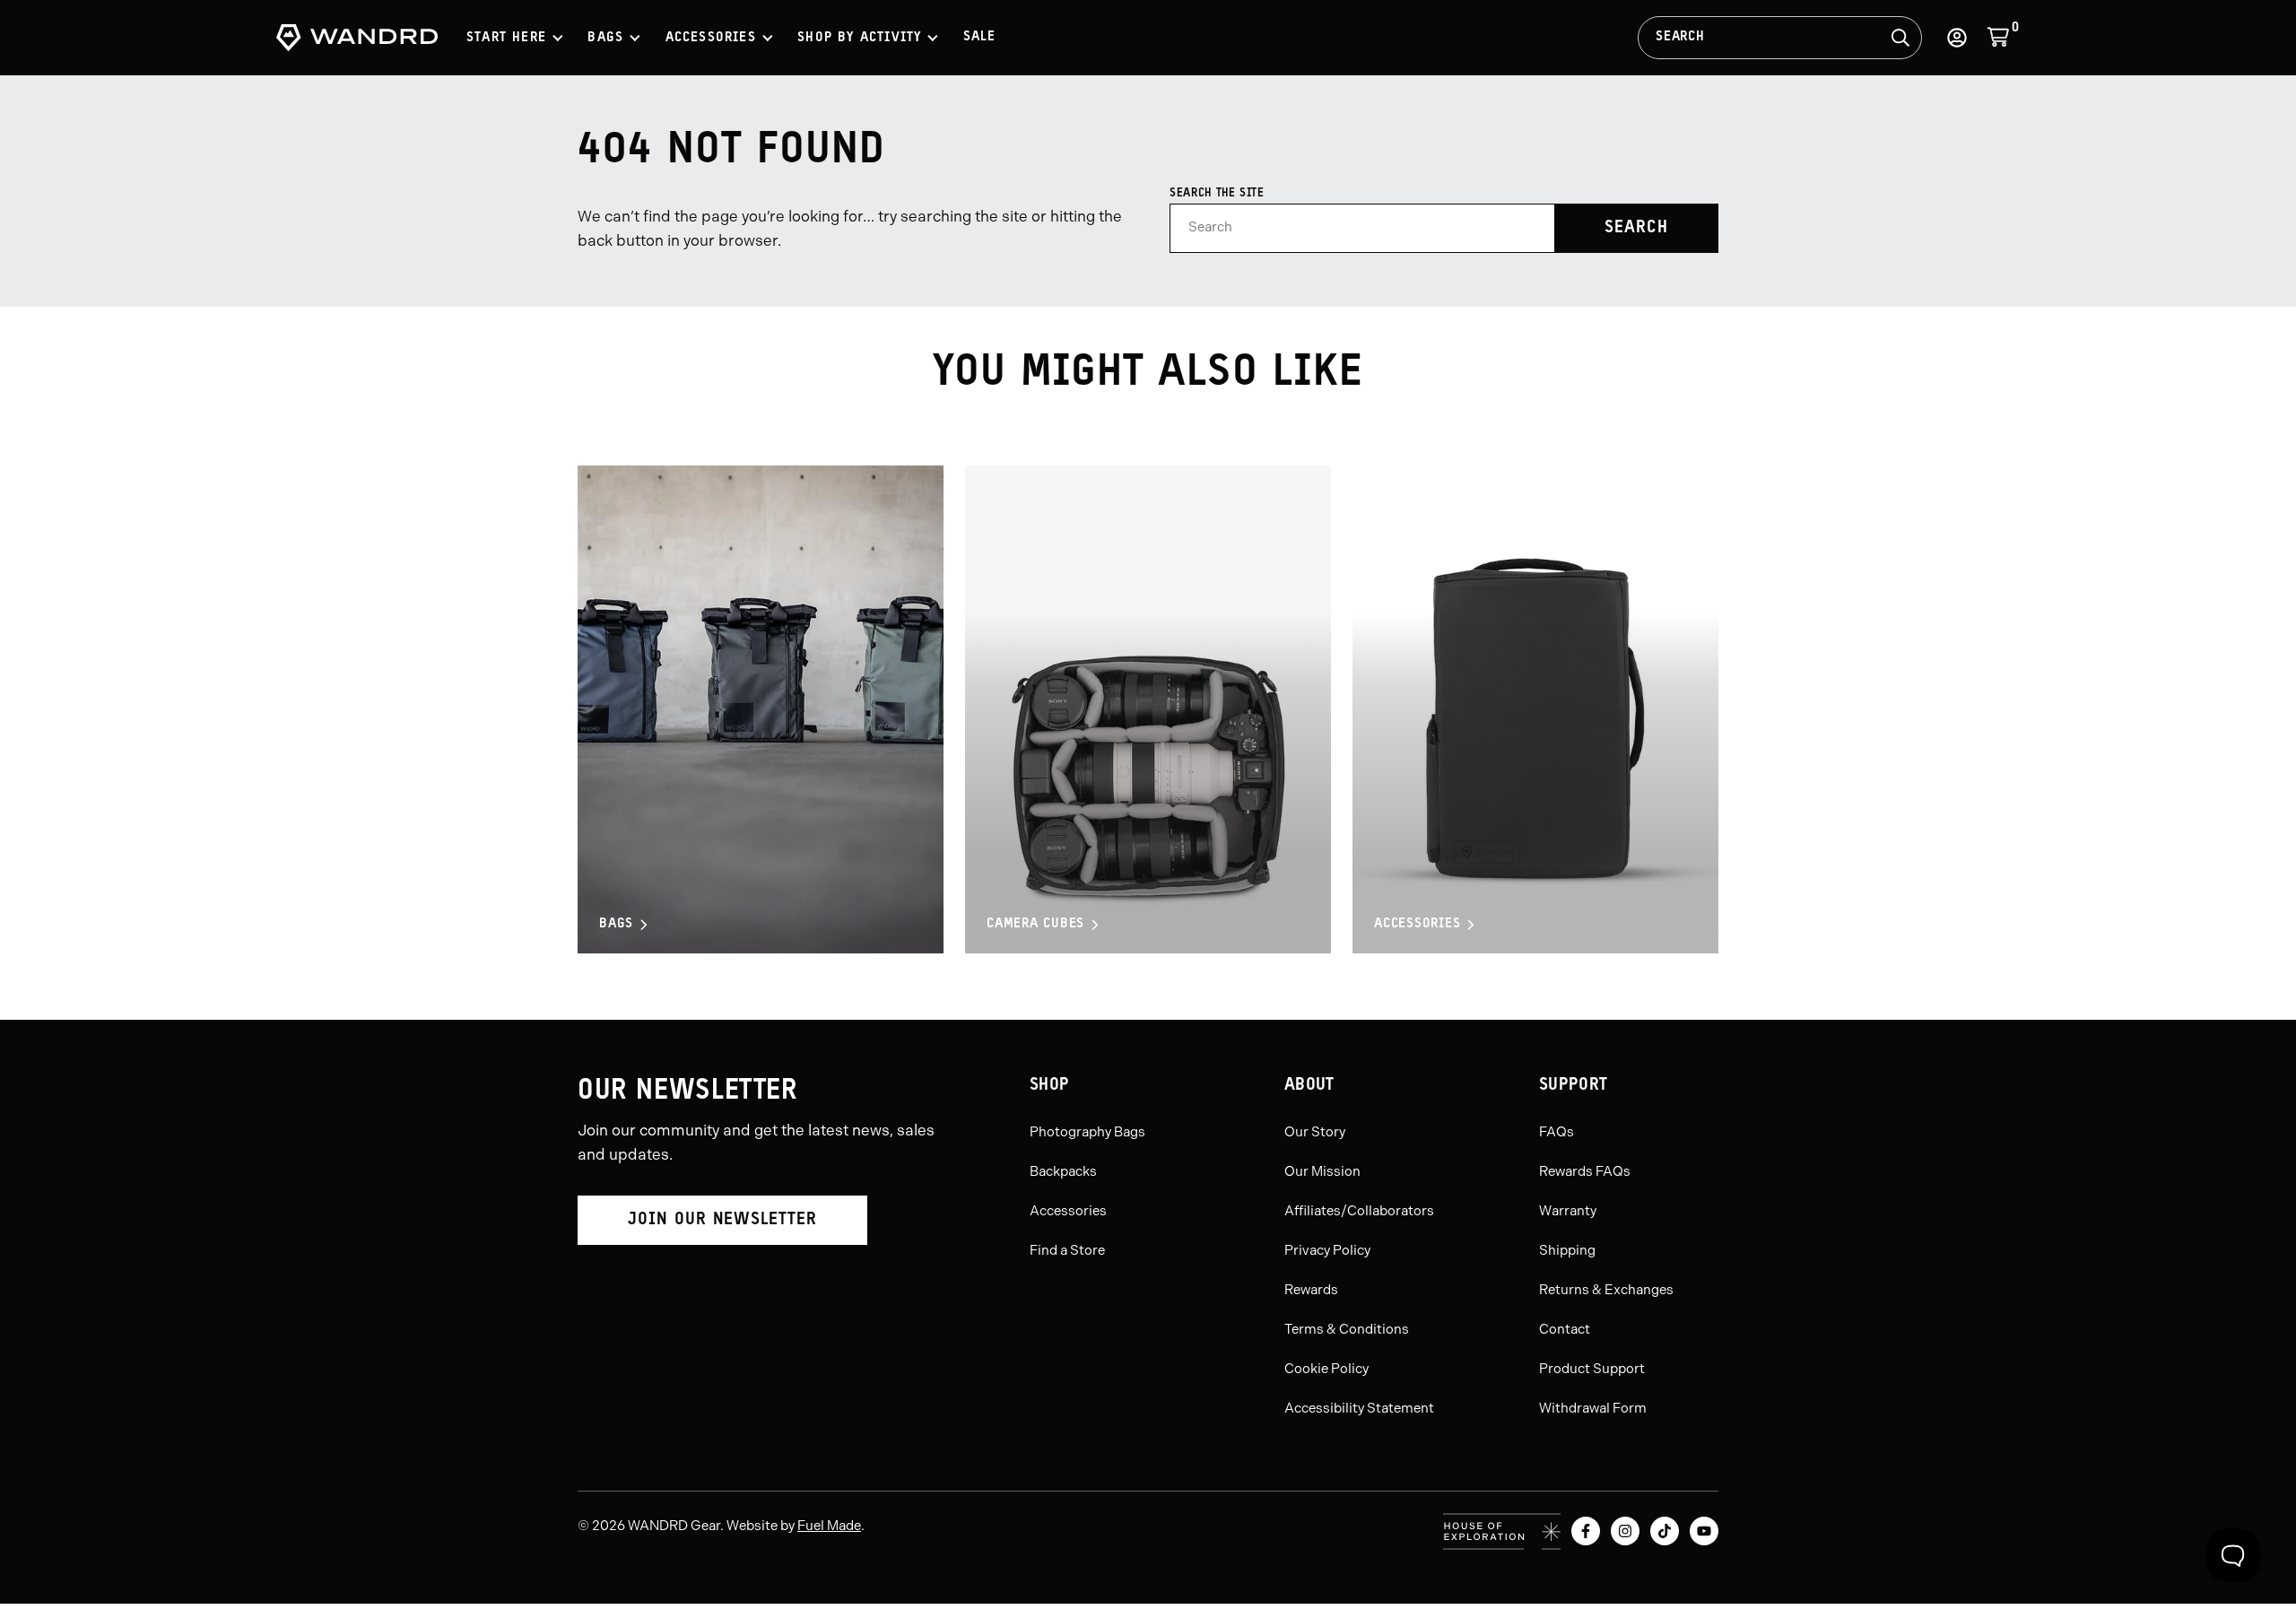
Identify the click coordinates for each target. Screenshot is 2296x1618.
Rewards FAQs (1585, 1171)
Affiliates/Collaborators (1359, 1211)
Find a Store (1067, 1250)
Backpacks (1063, 1171)
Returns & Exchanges (1606, 1290)
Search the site (1217, 193)
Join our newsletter (722, 1220)
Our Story (1315, 1132)
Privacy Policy (1327, 1250)
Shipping (1567, 1250)
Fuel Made (829, 1526)
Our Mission (1322, 1171)
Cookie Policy (1326, 1369)
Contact (1565, 1329)
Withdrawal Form (1593, 1408)
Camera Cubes (1035, 924)
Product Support (1592, 1369)
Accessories (1417, 924)
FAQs (1557, 1132)
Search (1680, 37)
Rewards (1311, 1290)
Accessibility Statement (1359, 1408)
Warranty (1568, 1211)
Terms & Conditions (1347, 1329)
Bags (616, 924)
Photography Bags (1087, 1132)
